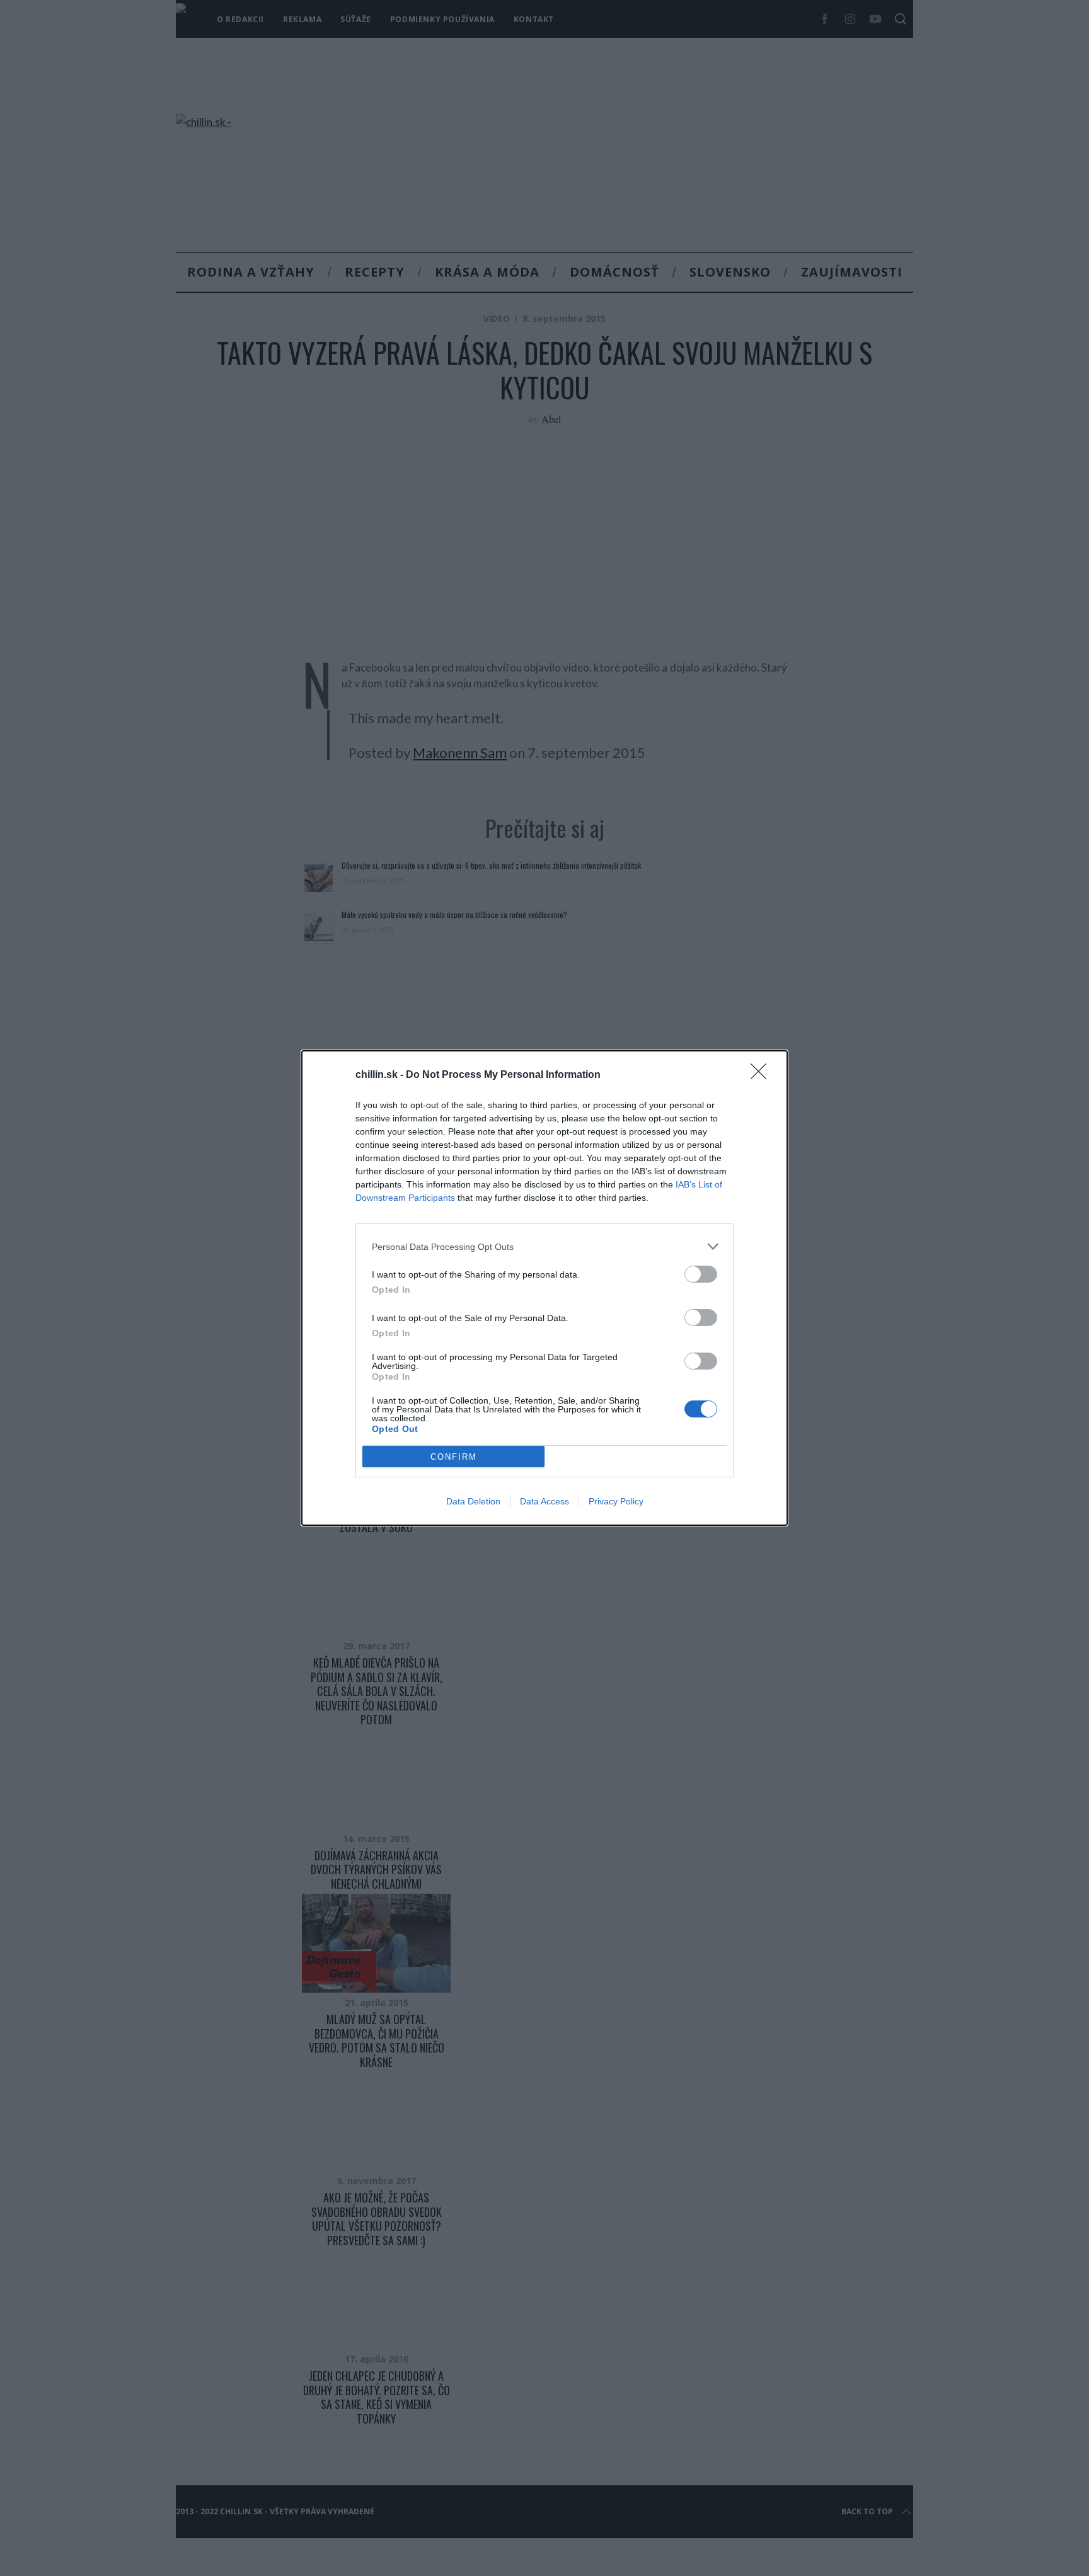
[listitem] (544, 1246)
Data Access (544, 1501)
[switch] (701, 1274)
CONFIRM (454, 1457)
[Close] (763, 1075)
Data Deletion (473, 1501)
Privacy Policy (616, 1501)
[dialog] (544, 1288)
